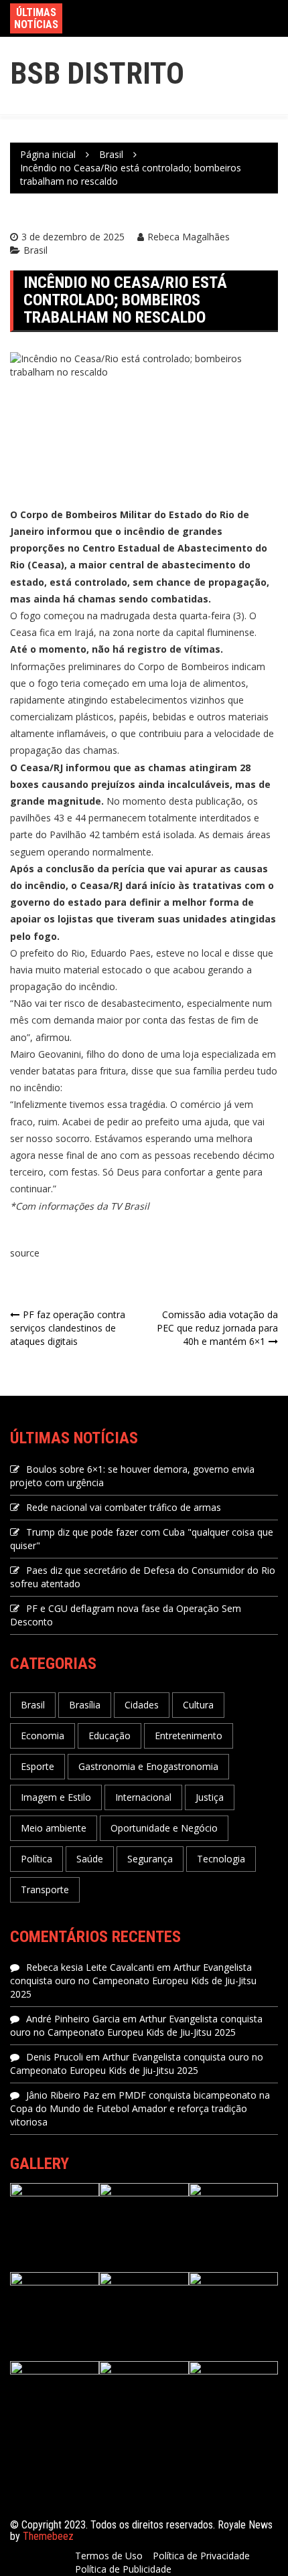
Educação (110, 1736)
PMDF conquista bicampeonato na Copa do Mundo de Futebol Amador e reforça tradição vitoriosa (140, 2108)
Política (37, 1859)
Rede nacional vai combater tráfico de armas (124, 1507)
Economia (43, 1736)
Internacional (143, 1797)
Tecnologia (221, 1859)
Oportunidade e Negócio (164, 1828)
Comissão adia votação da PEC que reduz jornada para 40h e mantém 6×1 (217, 1328)
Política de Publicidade (123, 2569)
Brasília (85, 1705)
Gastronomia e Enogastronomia (148, 1766)
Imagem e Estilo (56, 1797)
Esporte (38, 1766)
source (25, 1253)
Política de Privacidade (201, 2556)
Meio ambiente (54, 1828)
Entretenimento (189, 1736)
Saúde (90, 1859)
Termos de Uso (109, 2556)
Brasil (35, 250)
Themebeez (48, 2536)
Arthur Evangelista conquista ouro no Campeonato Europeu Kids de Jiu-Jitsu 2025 (133, 1981)
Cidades (142, 1705)
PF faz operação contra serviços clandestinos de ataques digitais (68, 1328)
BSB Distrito (97, 73)
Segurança (150, 1859)
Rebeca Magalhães (189, 237)
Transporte (45, 1889)
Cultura (198, 1705)
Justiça (210, 1797)
